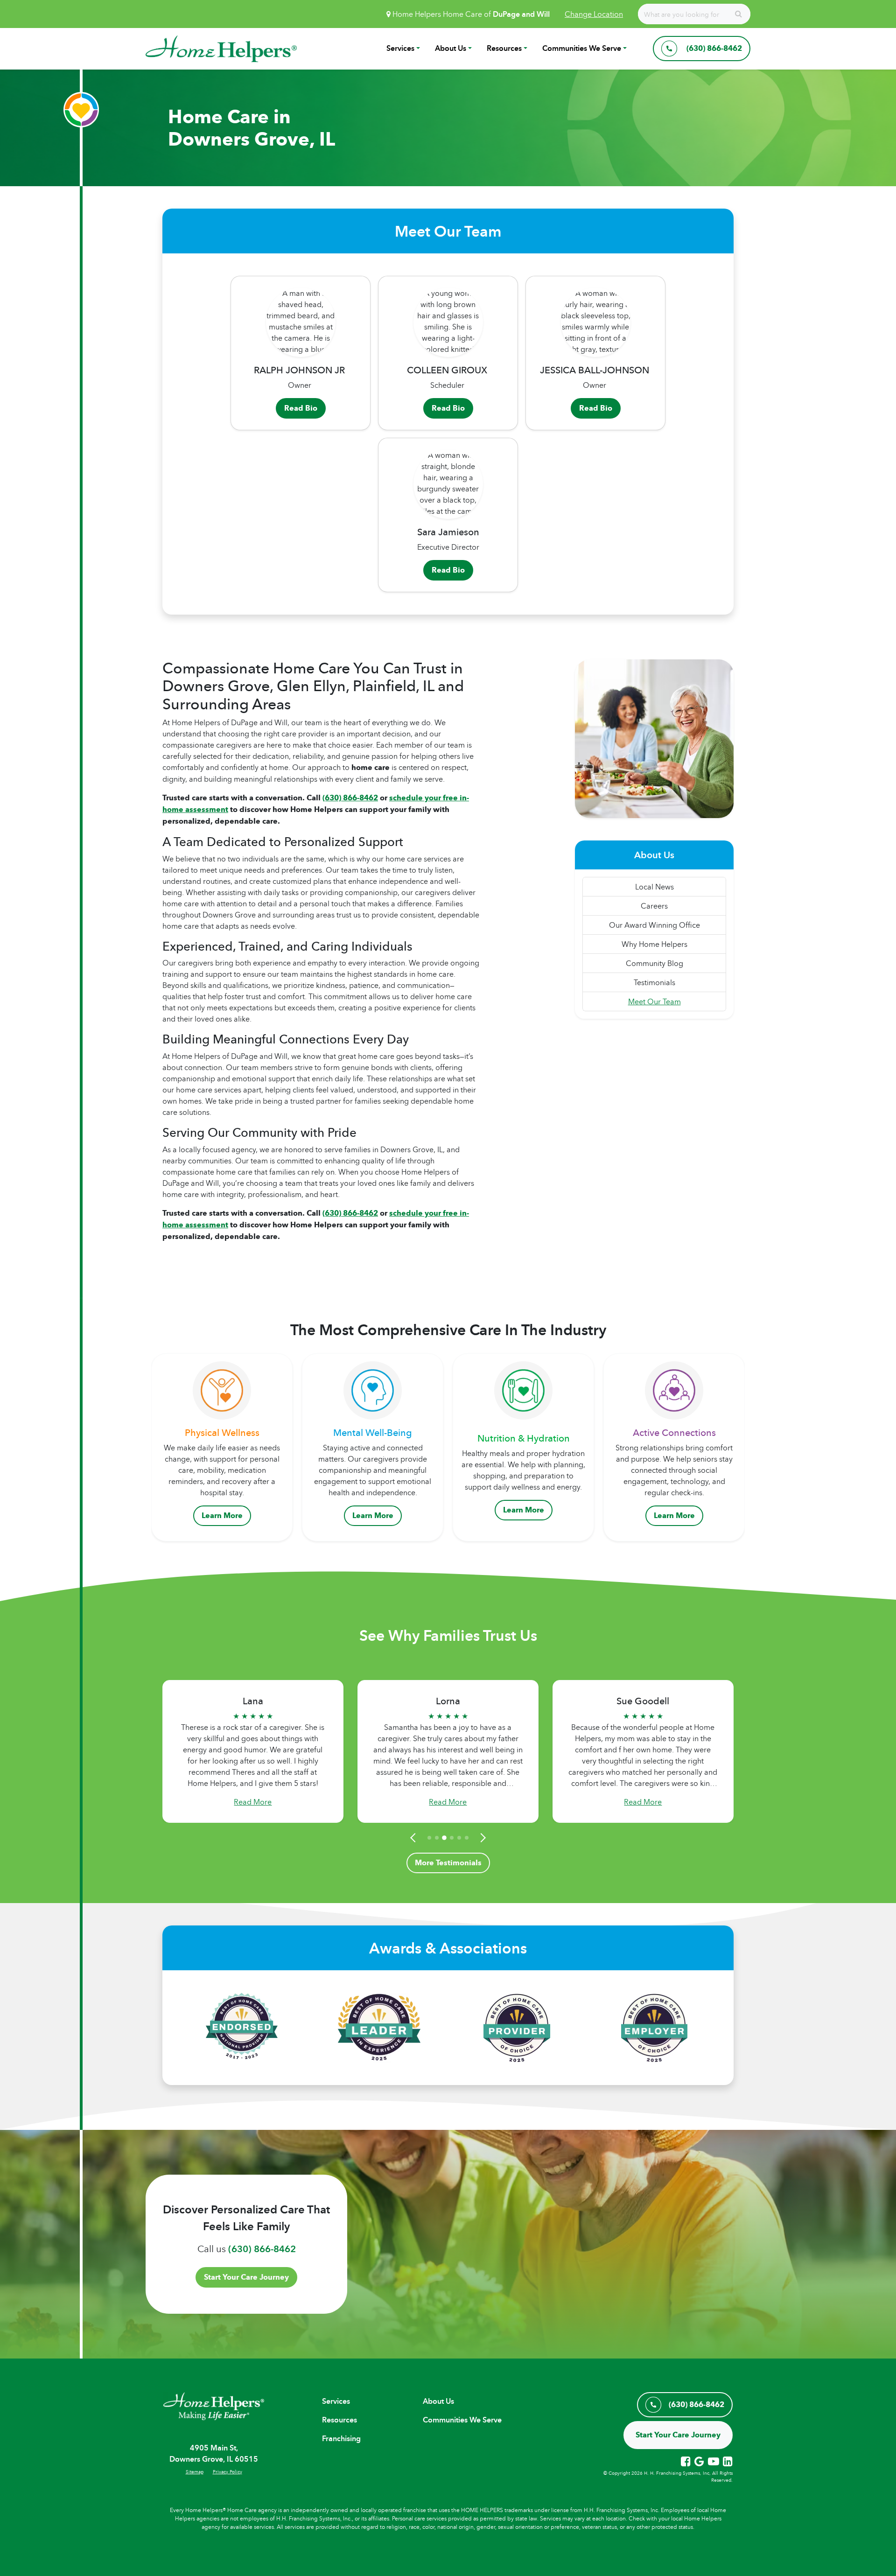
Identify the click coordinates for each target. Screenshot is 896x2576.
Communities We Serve (582, 48)
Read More (253, 1802)
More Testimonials (448, 1863)
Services (400, 48)
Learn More (222, 1515)
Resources (504, 48)
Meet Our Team (654, 1001)
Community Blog (654, 963)
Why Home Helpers (654, 944)
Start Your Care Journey (246, 2277)
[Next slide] (482, 1838)
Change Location (594, 14)
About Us (451, 48)
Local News (654, 887)
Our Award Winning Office (654, 925)
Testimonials (654, 982)
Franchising (341, 2439)
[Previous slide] (414, 1838)
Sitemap (195, 2471)
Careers (654, 906)
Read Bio (301, 408)
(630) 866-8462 (262, 2249)
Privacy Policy (227, 2471)
